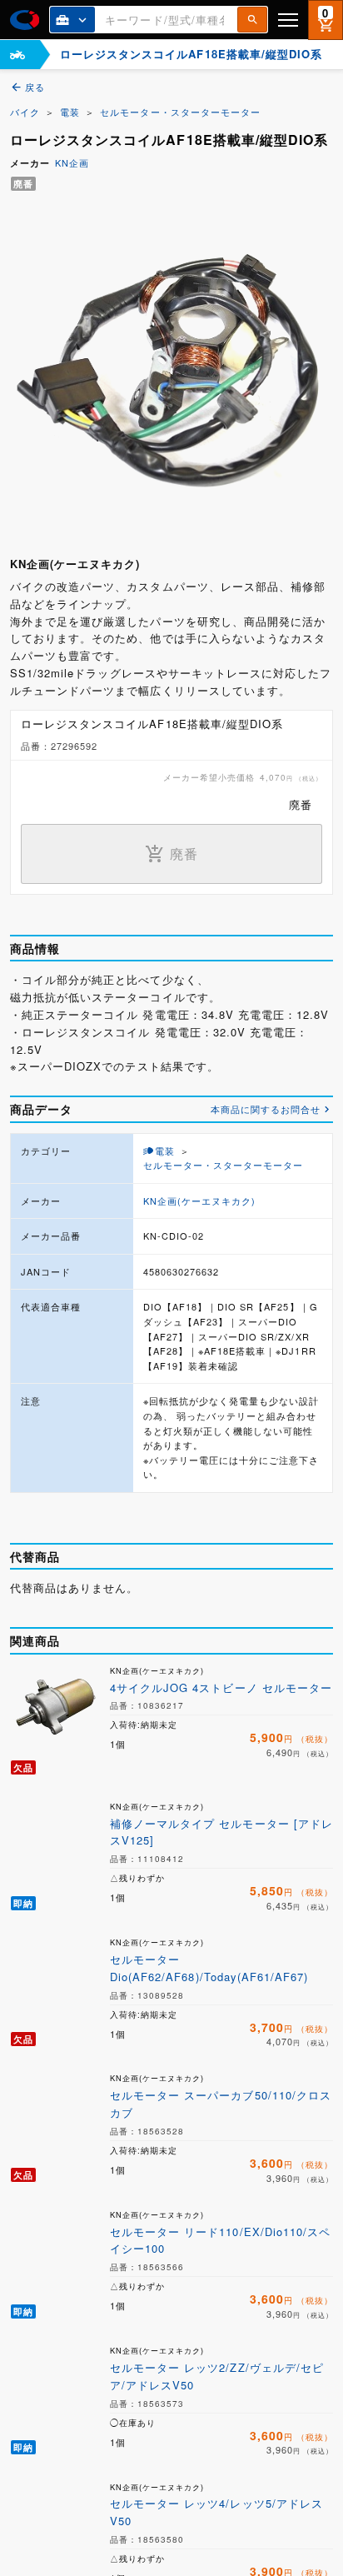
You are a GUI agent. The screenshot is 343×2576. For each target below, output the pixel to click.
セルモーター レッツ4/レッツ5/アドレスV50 (216, 2512)
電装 (70, 112)
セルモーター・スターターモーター (180, 112)
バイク (25, 112)
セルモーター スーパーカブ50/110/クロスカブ (221, 2104)
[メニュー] (288, 20)
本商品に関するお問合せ (266, 1109)
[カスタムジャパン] (25, 20)
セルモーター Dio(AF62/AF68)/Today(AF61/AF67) (209, 1968)
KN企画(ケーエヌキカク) (200, 1201)
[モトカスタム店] (17, 55)
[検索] (252, 20)
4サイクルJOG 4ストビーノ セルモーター (221, 1687)
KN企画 (72, 162)
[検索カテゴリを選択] (72, 20)
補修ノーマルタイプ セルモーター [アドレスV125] (221, 1832)
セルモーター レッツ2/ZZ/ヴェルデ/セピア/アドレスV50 (217, 2376)
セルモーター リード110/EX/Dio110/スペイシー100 (220, 2240)
